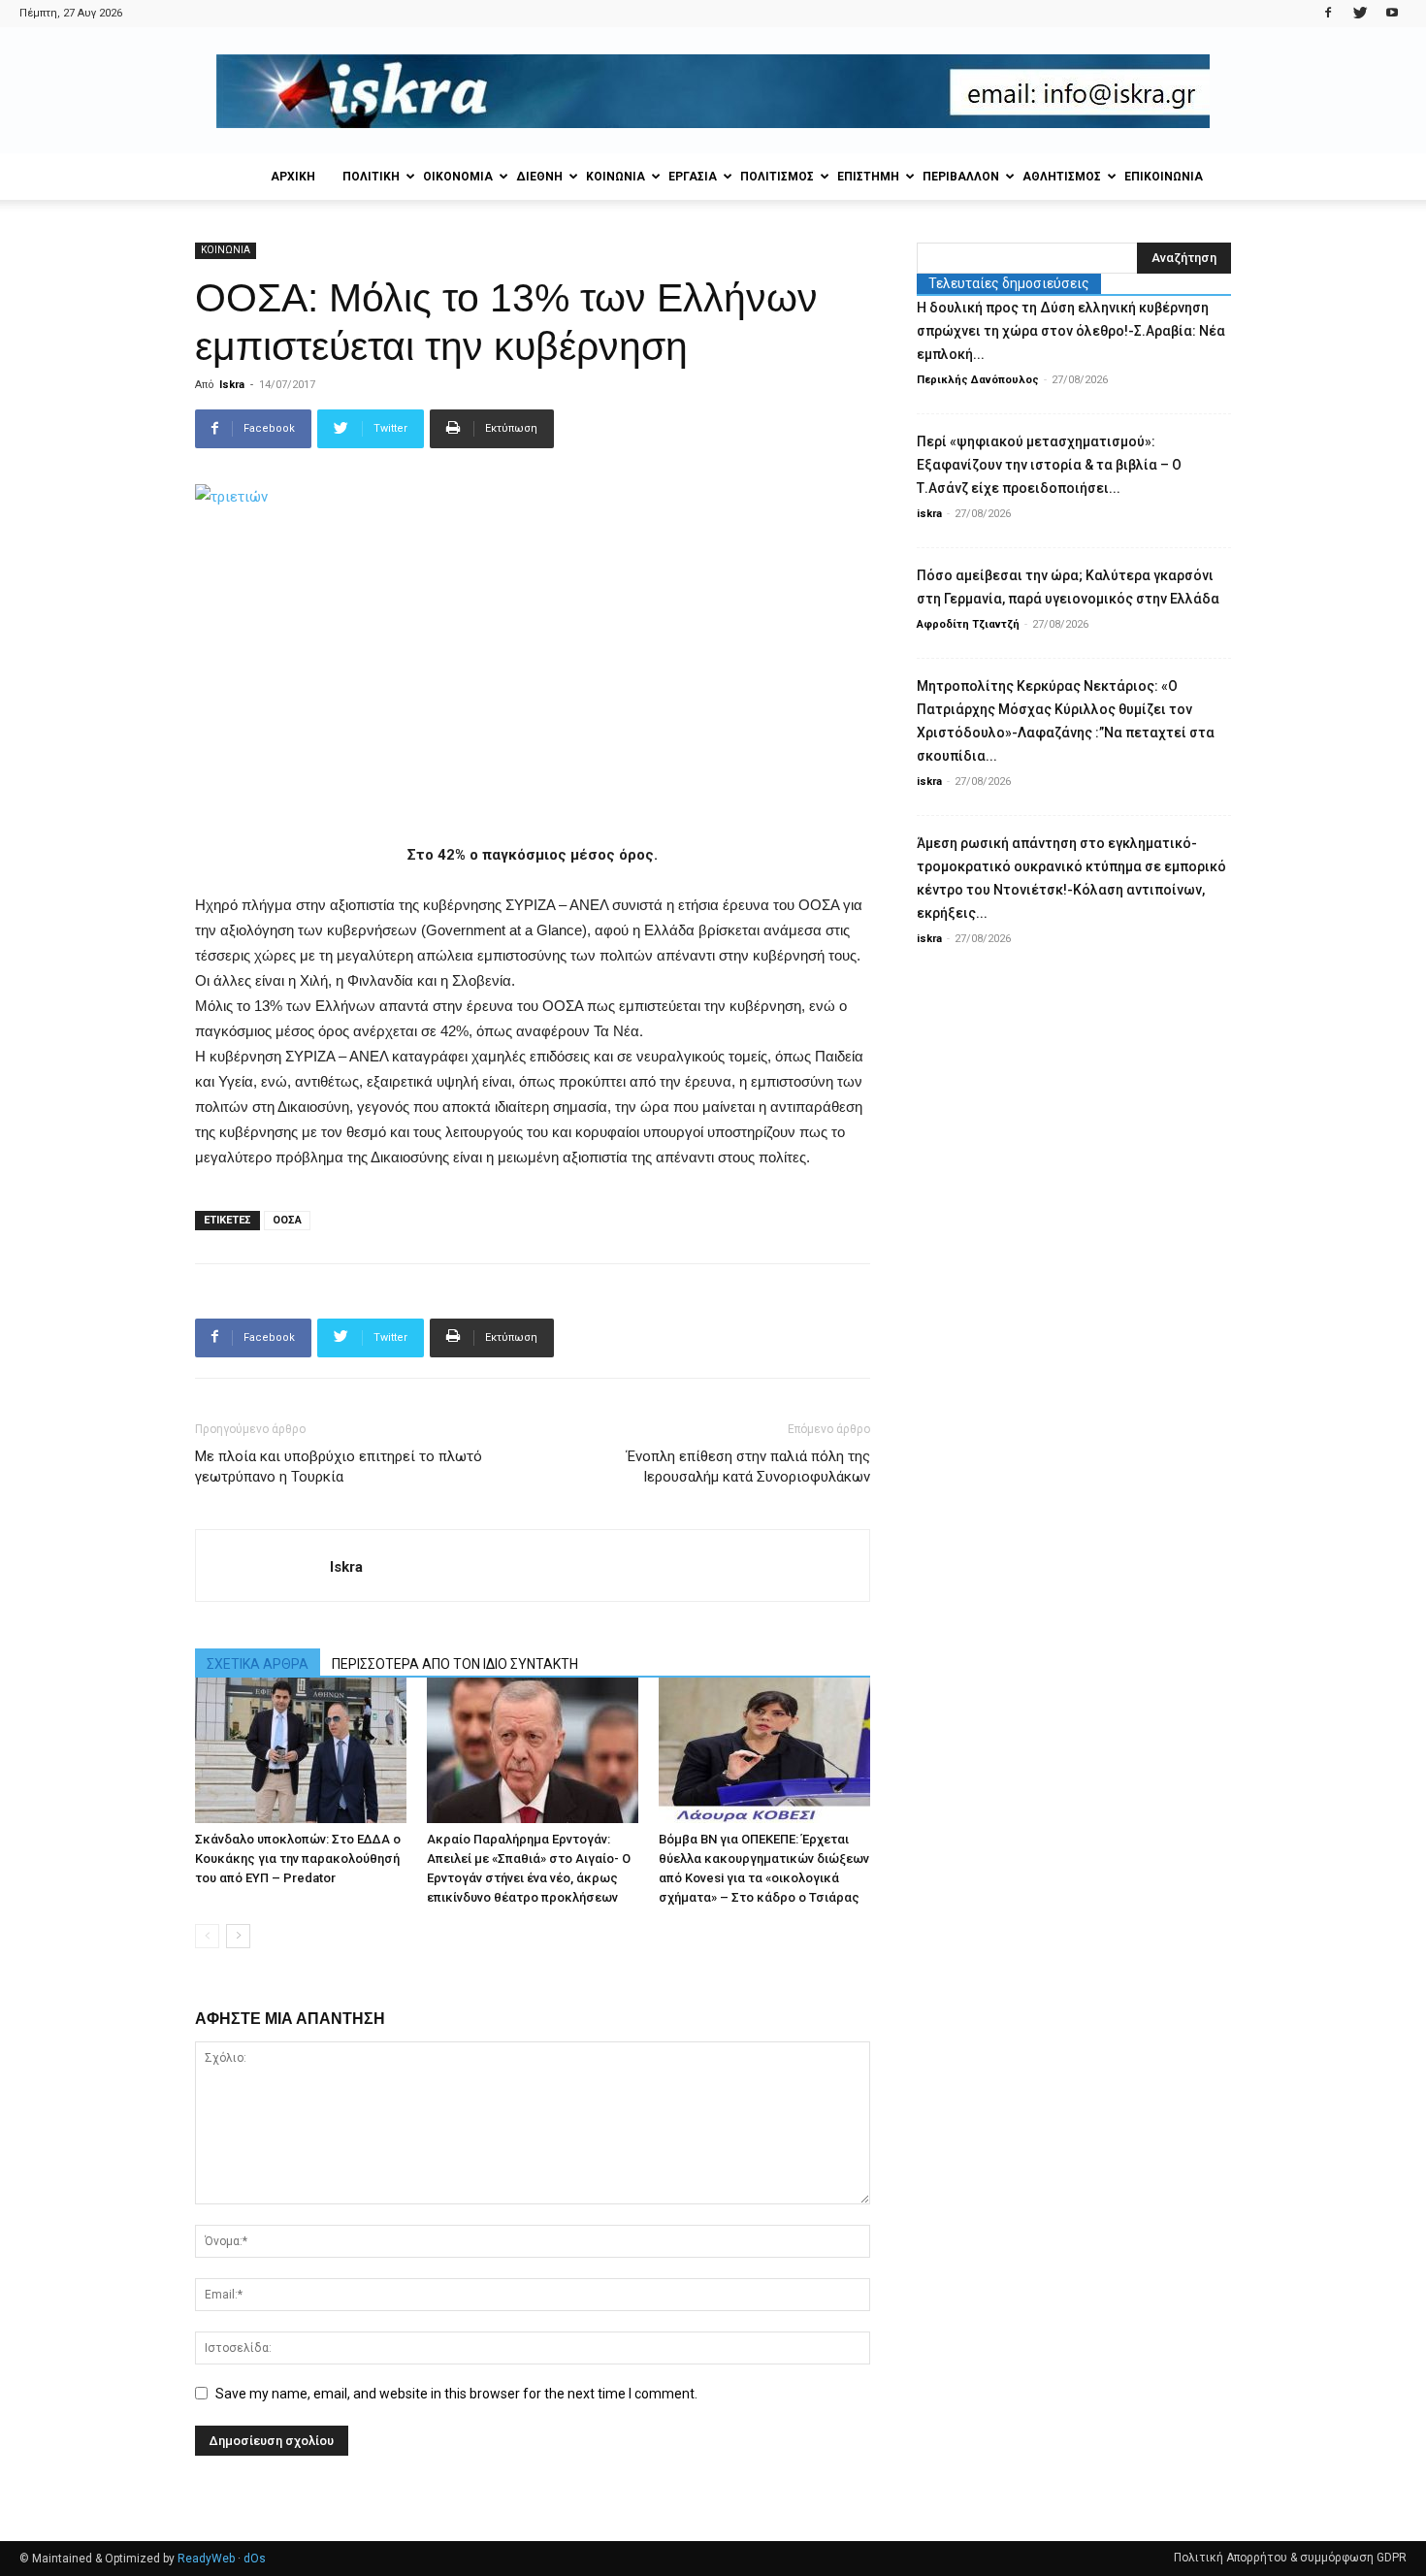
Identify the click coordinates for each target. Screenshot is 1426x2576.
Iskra (232, 385)
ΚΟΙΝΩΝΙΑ (616, 177)
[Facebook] (1328, 14)
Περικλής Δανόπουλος (978, 380)
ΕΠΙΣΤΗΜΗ (868, 177)
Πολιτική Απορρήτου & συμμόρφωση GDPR (1290, 2558)
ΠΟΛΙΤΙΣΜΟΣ (777, 177)
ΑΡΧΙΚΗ (293, 177)
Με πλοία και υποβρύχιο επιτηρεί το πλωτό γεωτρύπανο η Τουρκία (339, 1467)
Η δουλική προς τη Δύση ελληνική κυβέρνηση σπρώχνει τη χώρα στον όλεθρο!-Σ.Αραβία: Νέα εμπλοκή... (1071, 331)
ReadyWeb (206, 2559)
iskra (929, 514)
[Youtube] (1392, 14)
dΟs (255, 2559)
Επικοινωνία (1164, 177)
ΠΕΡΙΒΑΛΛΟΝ (961, 177)
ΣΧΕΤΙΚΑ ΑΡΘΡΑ (258, 1664)
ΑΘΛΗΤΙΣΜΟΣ (1062, 177)
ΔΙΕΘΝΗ (539, 177)
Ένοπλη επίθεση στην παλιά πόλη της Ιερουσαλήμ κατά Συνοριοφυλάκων (748, 1467)
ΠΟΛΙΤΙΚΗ (371, 177)
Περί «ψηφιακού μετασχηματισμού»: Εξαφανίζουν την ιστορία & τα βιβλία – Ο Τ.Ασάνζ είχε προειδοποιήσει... (1049, 465)
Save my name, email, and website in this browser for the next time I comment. (456, 2394)
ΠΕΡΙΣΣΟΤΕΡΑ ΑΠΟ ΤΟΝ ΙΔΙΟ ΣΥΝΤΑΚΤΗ (455, 1664)
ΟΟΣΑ (287, 1220)
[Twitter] (1360, 14)
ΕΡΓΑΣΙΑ (693, 177)
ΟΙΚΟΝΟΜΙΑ (458, 177)
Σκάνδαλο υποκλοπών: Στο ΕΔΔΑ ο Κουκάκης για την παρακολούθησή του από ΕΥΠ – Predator (298, 1859)
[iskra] (713, 91)
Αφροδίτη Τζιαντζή (968, 624)
